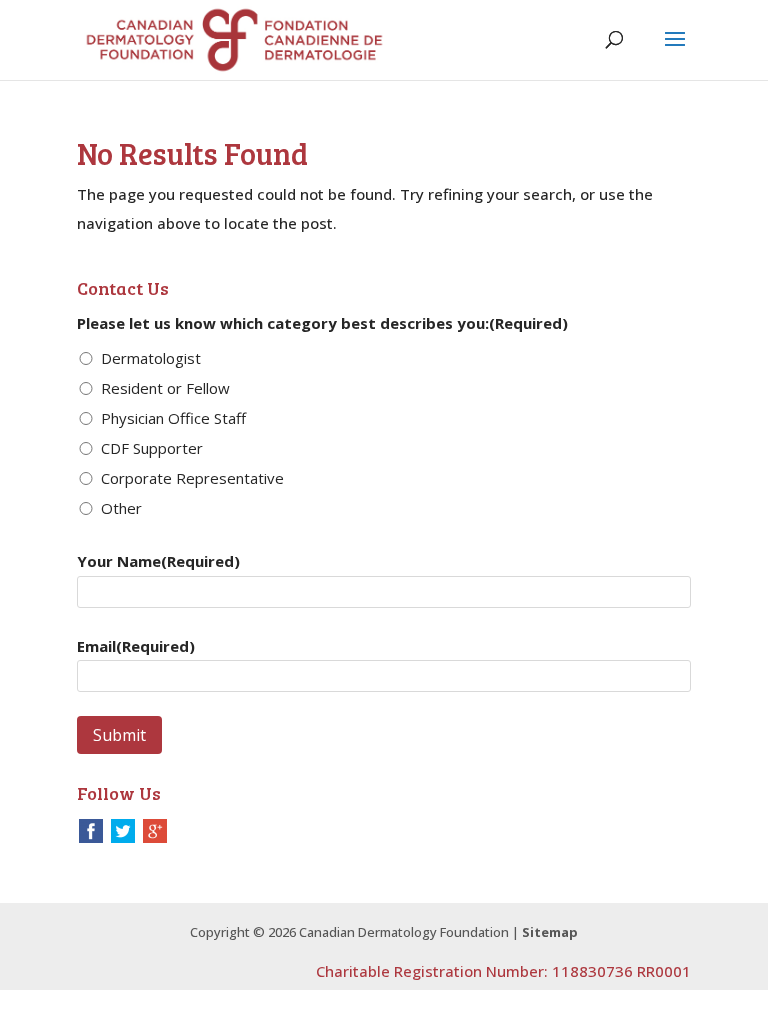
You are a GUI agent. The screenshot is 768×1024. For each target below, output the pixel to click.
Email (136, 646)
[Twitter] (123, 829)
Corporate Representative (192, 478)
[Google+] (155, 829)
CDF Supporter (152, 448)
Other (121, 508)
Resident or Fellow (165, 388)
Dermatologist (151, 358)
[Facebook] (91, 829)
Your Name (158, 561)
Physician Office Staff (173, 418)
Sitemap (550, 932)
